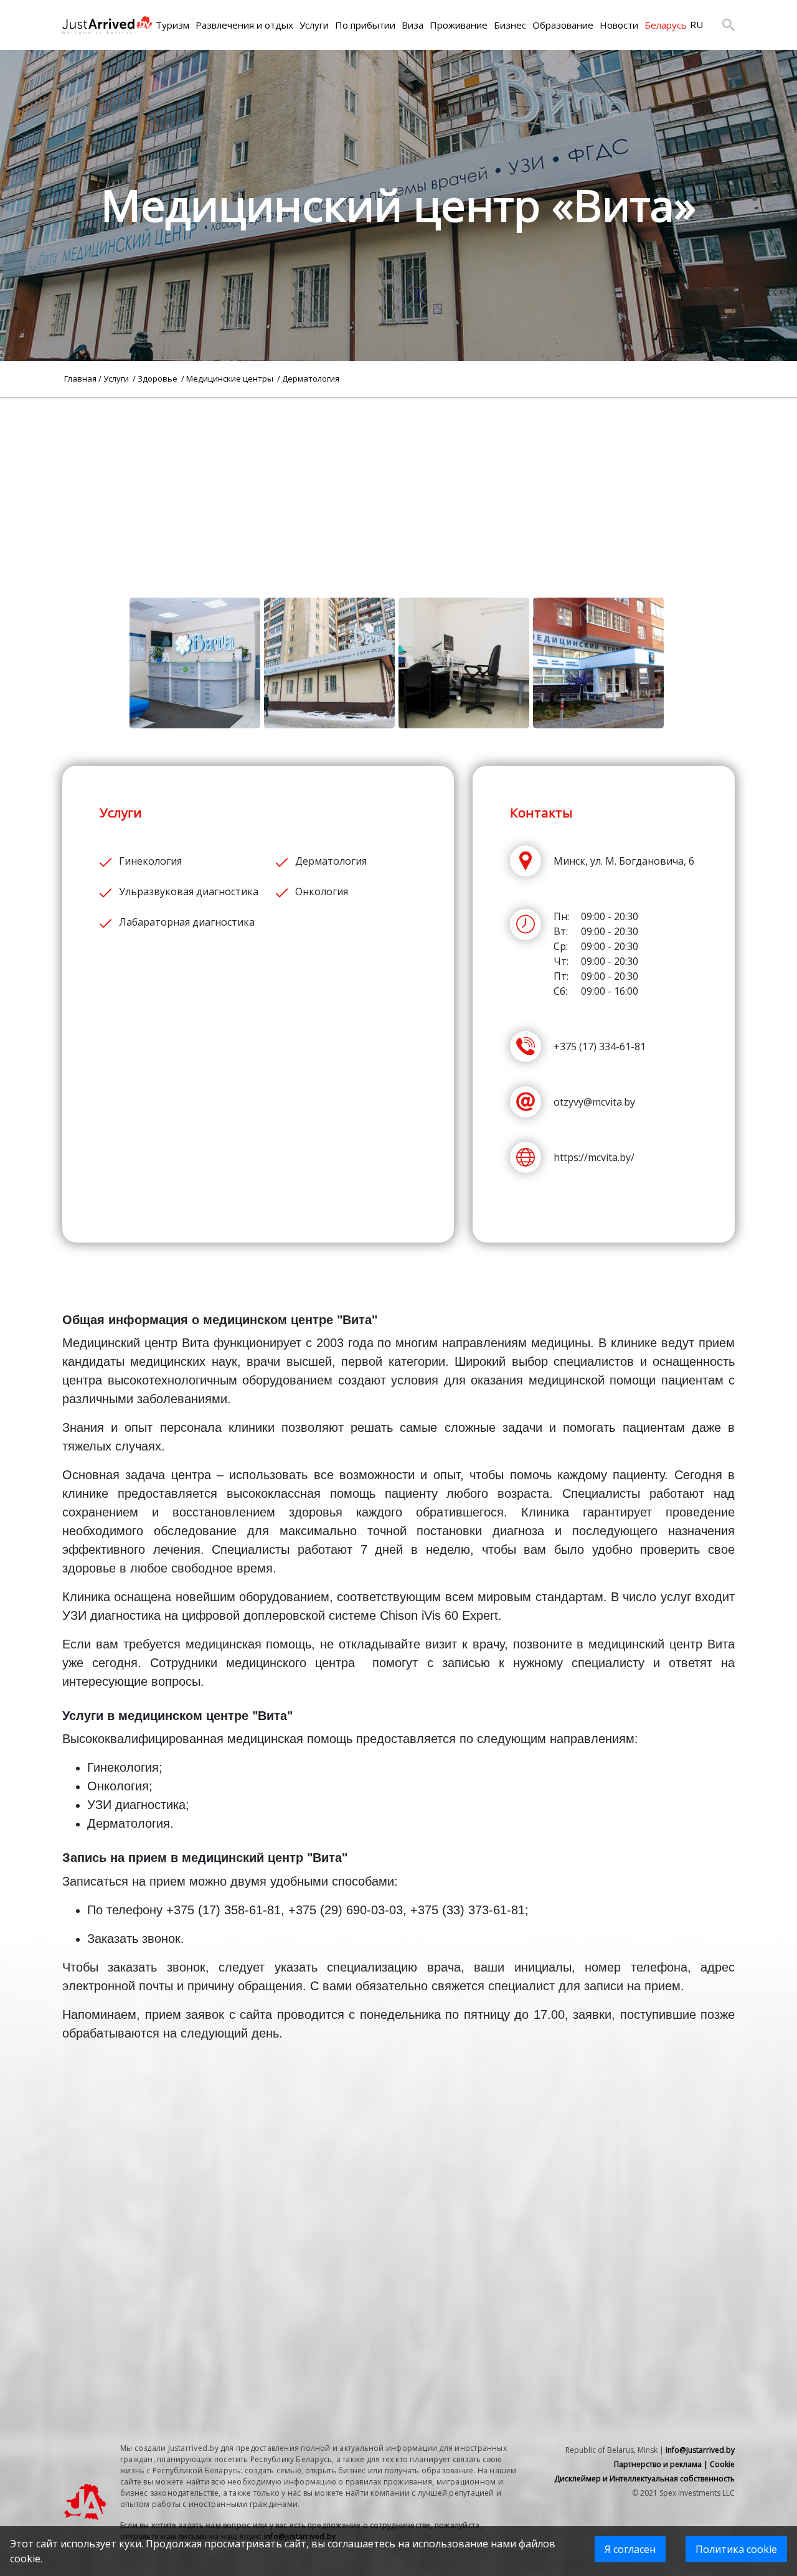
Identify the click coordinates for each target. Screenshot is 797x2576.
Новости (619, 25)
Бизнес (510, 25)
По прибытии (365, 25)
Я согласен (630, 2549)
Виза (413, 25)
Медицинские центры (231, 378)
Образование (563, 25)
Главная (80, 378)
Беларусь (666, 25)
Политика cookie (736, 2549)
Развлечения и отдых (244, 25)
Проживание (459, 25)
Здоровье (158, 378)
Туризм (172, 25)
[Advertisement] (398, 486)
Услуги (314, 25)
